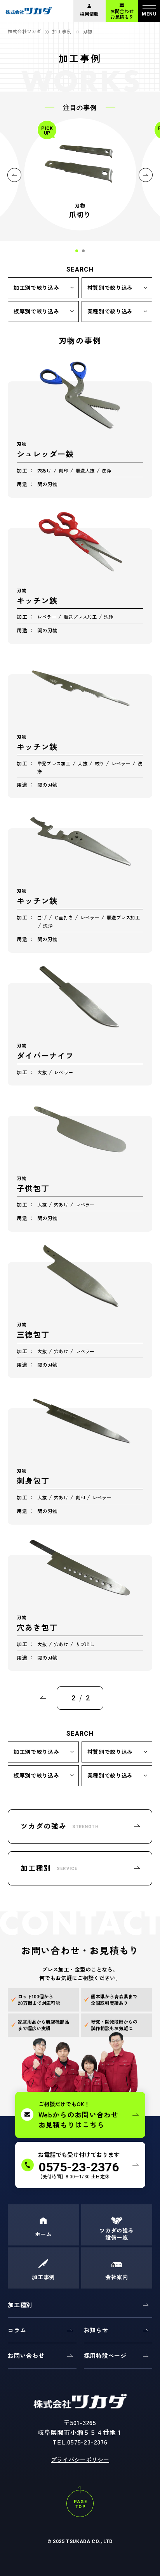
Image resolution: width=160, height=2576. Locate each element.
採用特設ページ (105, 2355)
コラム (17, 2330)
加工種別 (20, 2305)
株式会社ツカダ (24, 31)
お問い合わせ (26, 2355)
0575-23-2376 (87, 2442)
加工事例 (62, 31)
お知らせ (96, 2330)
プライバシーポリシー (80, 2459)
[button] (77, 251)
